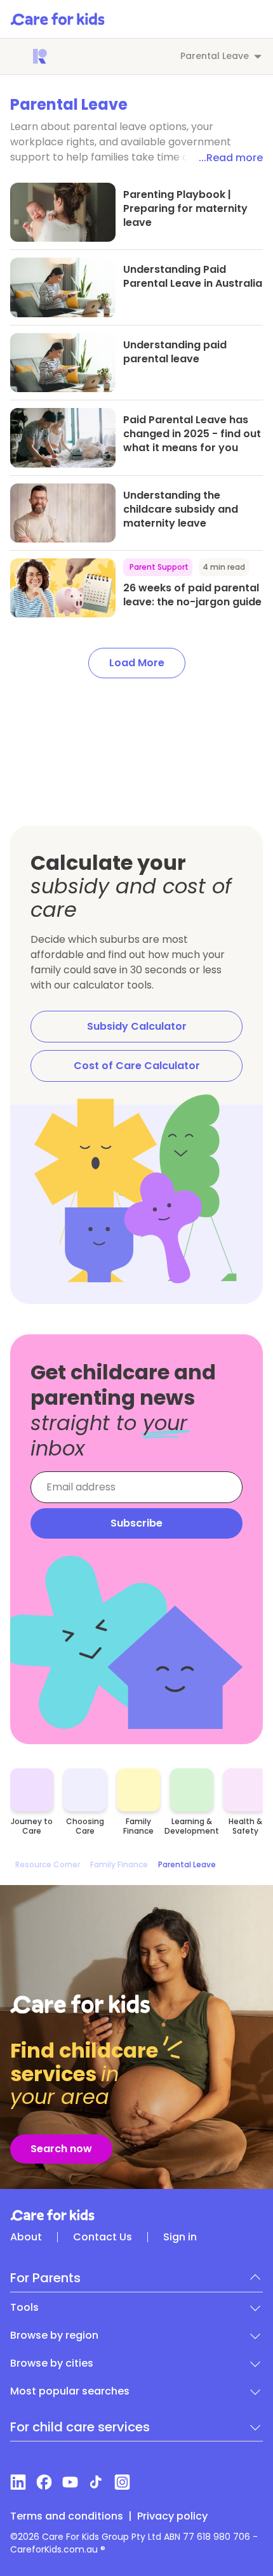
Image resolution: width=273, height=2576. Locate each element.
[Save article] (27, 200)
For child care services (80, 2427)
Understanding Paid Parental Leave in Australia (193, 276)
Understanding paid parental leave (175, 352)
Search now (61, 2149)
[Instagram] (122, 2482)
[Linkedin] (18, 2482)
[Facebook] (44, 2482)
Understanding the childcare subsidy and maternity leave (181, 509)
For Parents (45, 2278)
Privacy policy (172, 2516)
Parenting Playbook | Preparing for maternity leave (185, 208)
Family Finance (119, 1865)
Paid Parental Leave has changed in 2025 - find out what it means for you (192, 434)
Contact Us (103, 2237)
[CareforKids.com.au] (136, 2215)
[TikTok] (96, 2482)
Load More (137, 663)
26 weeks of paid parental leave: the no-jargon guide (192, 595)
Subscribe (136, 1523)
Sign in (180, 2237)
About (26, 2237)
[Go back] (18, 56)
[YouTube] (70, 2482)
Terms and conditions (67, 2516)
